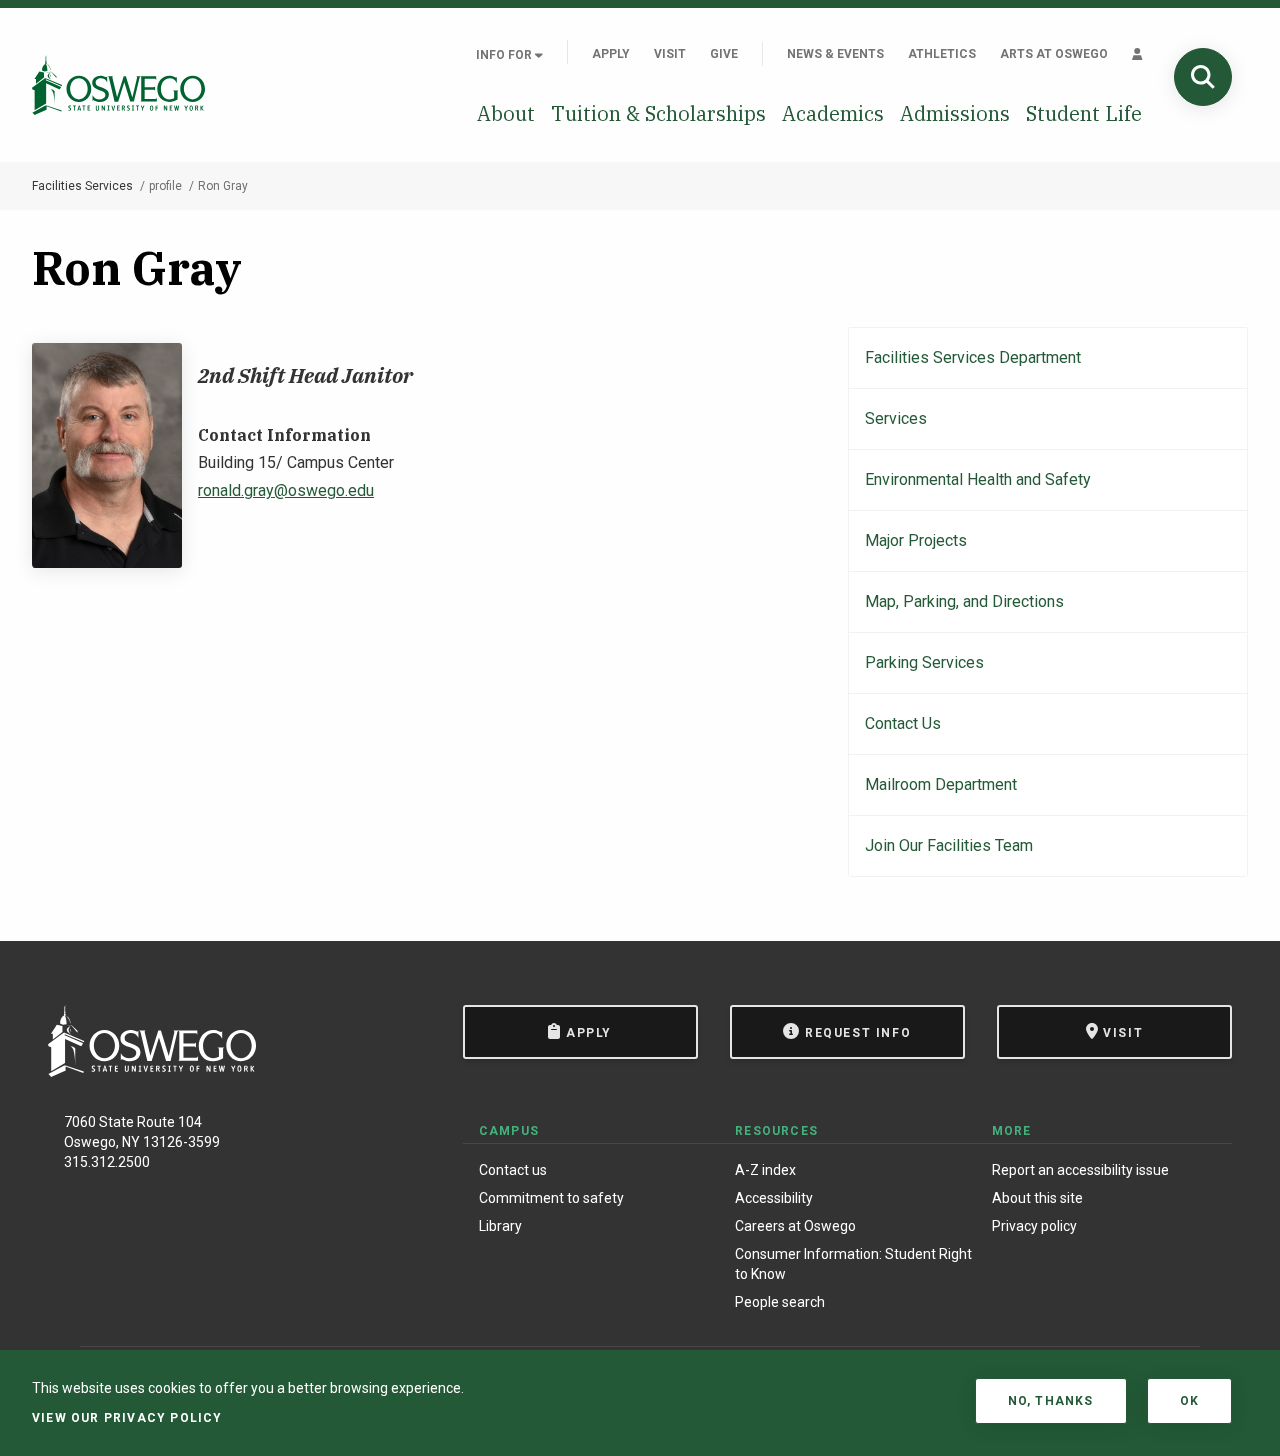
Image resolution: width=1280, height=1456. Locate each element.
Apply (611, 54)
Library (500, 1226)
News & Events (835, 54)
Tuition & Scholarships (658, 113)
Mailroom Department (941, 784)
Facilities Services (82, 186)
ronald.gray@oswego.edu (286, 490)
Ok (1189, 1401)
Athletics (942, 54)
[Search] (1203, 77)
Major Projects (916, 540)
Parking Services (924, 662)
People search (780, 1302)
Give (724, 54)
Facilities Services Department (973, 357)
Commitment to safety (551, 1198)
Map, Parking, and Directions (964, 601)
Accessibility (774, 1198)
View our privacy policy (127, 1418)
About (506, 113)
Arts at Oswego (1054, 54)
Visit (670, 54)
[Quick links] (1137, 54)
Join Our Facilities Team (949, 845)
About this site (1037, 1198)
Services (896, 418)
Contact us (513, 1170)
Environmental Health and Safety (978, 479)
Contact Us (903, 723)
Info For (505, 55)
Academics (833, 113)
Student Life (1084, 113)
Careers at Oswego (795, 1226)
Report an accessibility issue (1080, 1170)
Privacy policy (1034, 1226)
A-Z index (765, 1170)
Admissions (955, 113)
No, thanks (1051, 1401)
